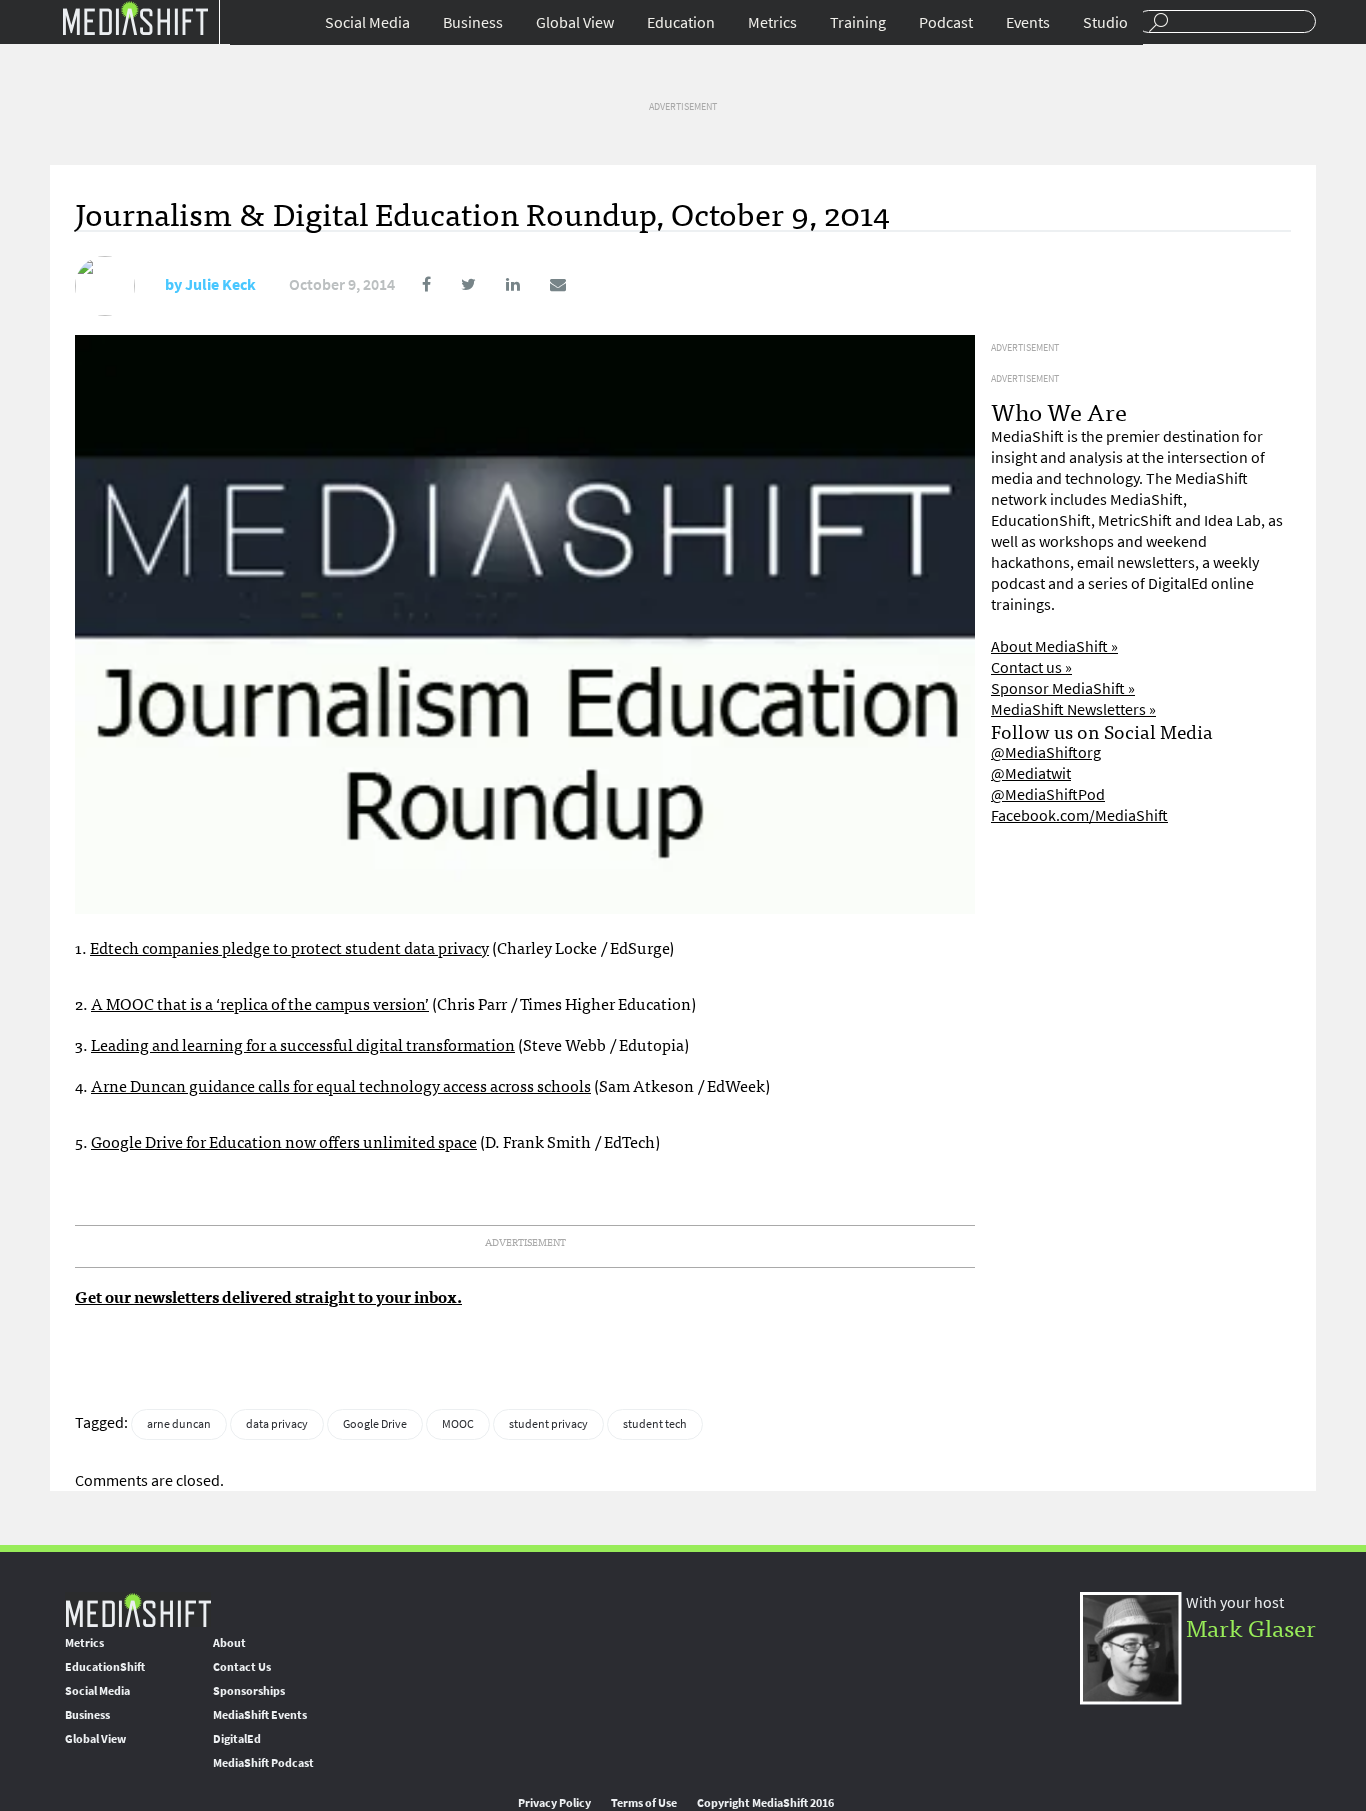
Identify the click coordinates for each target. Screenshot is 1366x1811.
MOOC (458, 1424)
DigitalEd (237, 1739)
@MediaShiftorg (1046, 752)
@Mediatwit (1031, 773)
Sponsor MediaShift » (1063, 688)
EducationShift (105, 1667)
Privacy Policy (554, 1803)
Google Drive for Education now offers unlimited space (284, 1141)
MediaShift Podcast (263, 1763)
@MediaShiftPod (1048, 794)
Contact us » (1031, 667)
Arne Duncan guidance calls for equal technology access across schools (341, 1085)
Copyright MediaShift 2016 (765, 1803)
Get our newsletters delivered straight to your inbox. (268, 1296)
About (229, 1643)
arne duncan (179, 1424)
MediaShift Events (260, 1715)
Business (473, 22)
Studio (1105, 22)
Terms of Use (644, 1803)
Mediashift (135, 17)
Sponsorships (249, 1691)
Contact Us (242, 1667)
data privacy (277, 1424)
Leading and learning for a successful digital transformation (303, 1044)
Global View (575, 22)
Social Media (367, 22)
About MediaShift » (1054, 646)
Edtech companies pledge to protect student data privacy (289, 947)
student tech (655, 1424)
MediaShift (138, 1609)
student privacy (548, 1424)
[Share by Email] (544, 284)
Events (1028, 22)
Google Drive (375, 1424)
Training (858, 22)
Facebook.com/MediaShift (1079, 815)
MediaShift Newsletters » (1073, 709)
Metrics (772, 22)
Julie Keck (220, 284)
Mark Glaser (1251, 1626)
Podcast (946, 22)
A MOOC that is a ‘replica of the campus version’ (260, 1003)
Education (681, 22)
